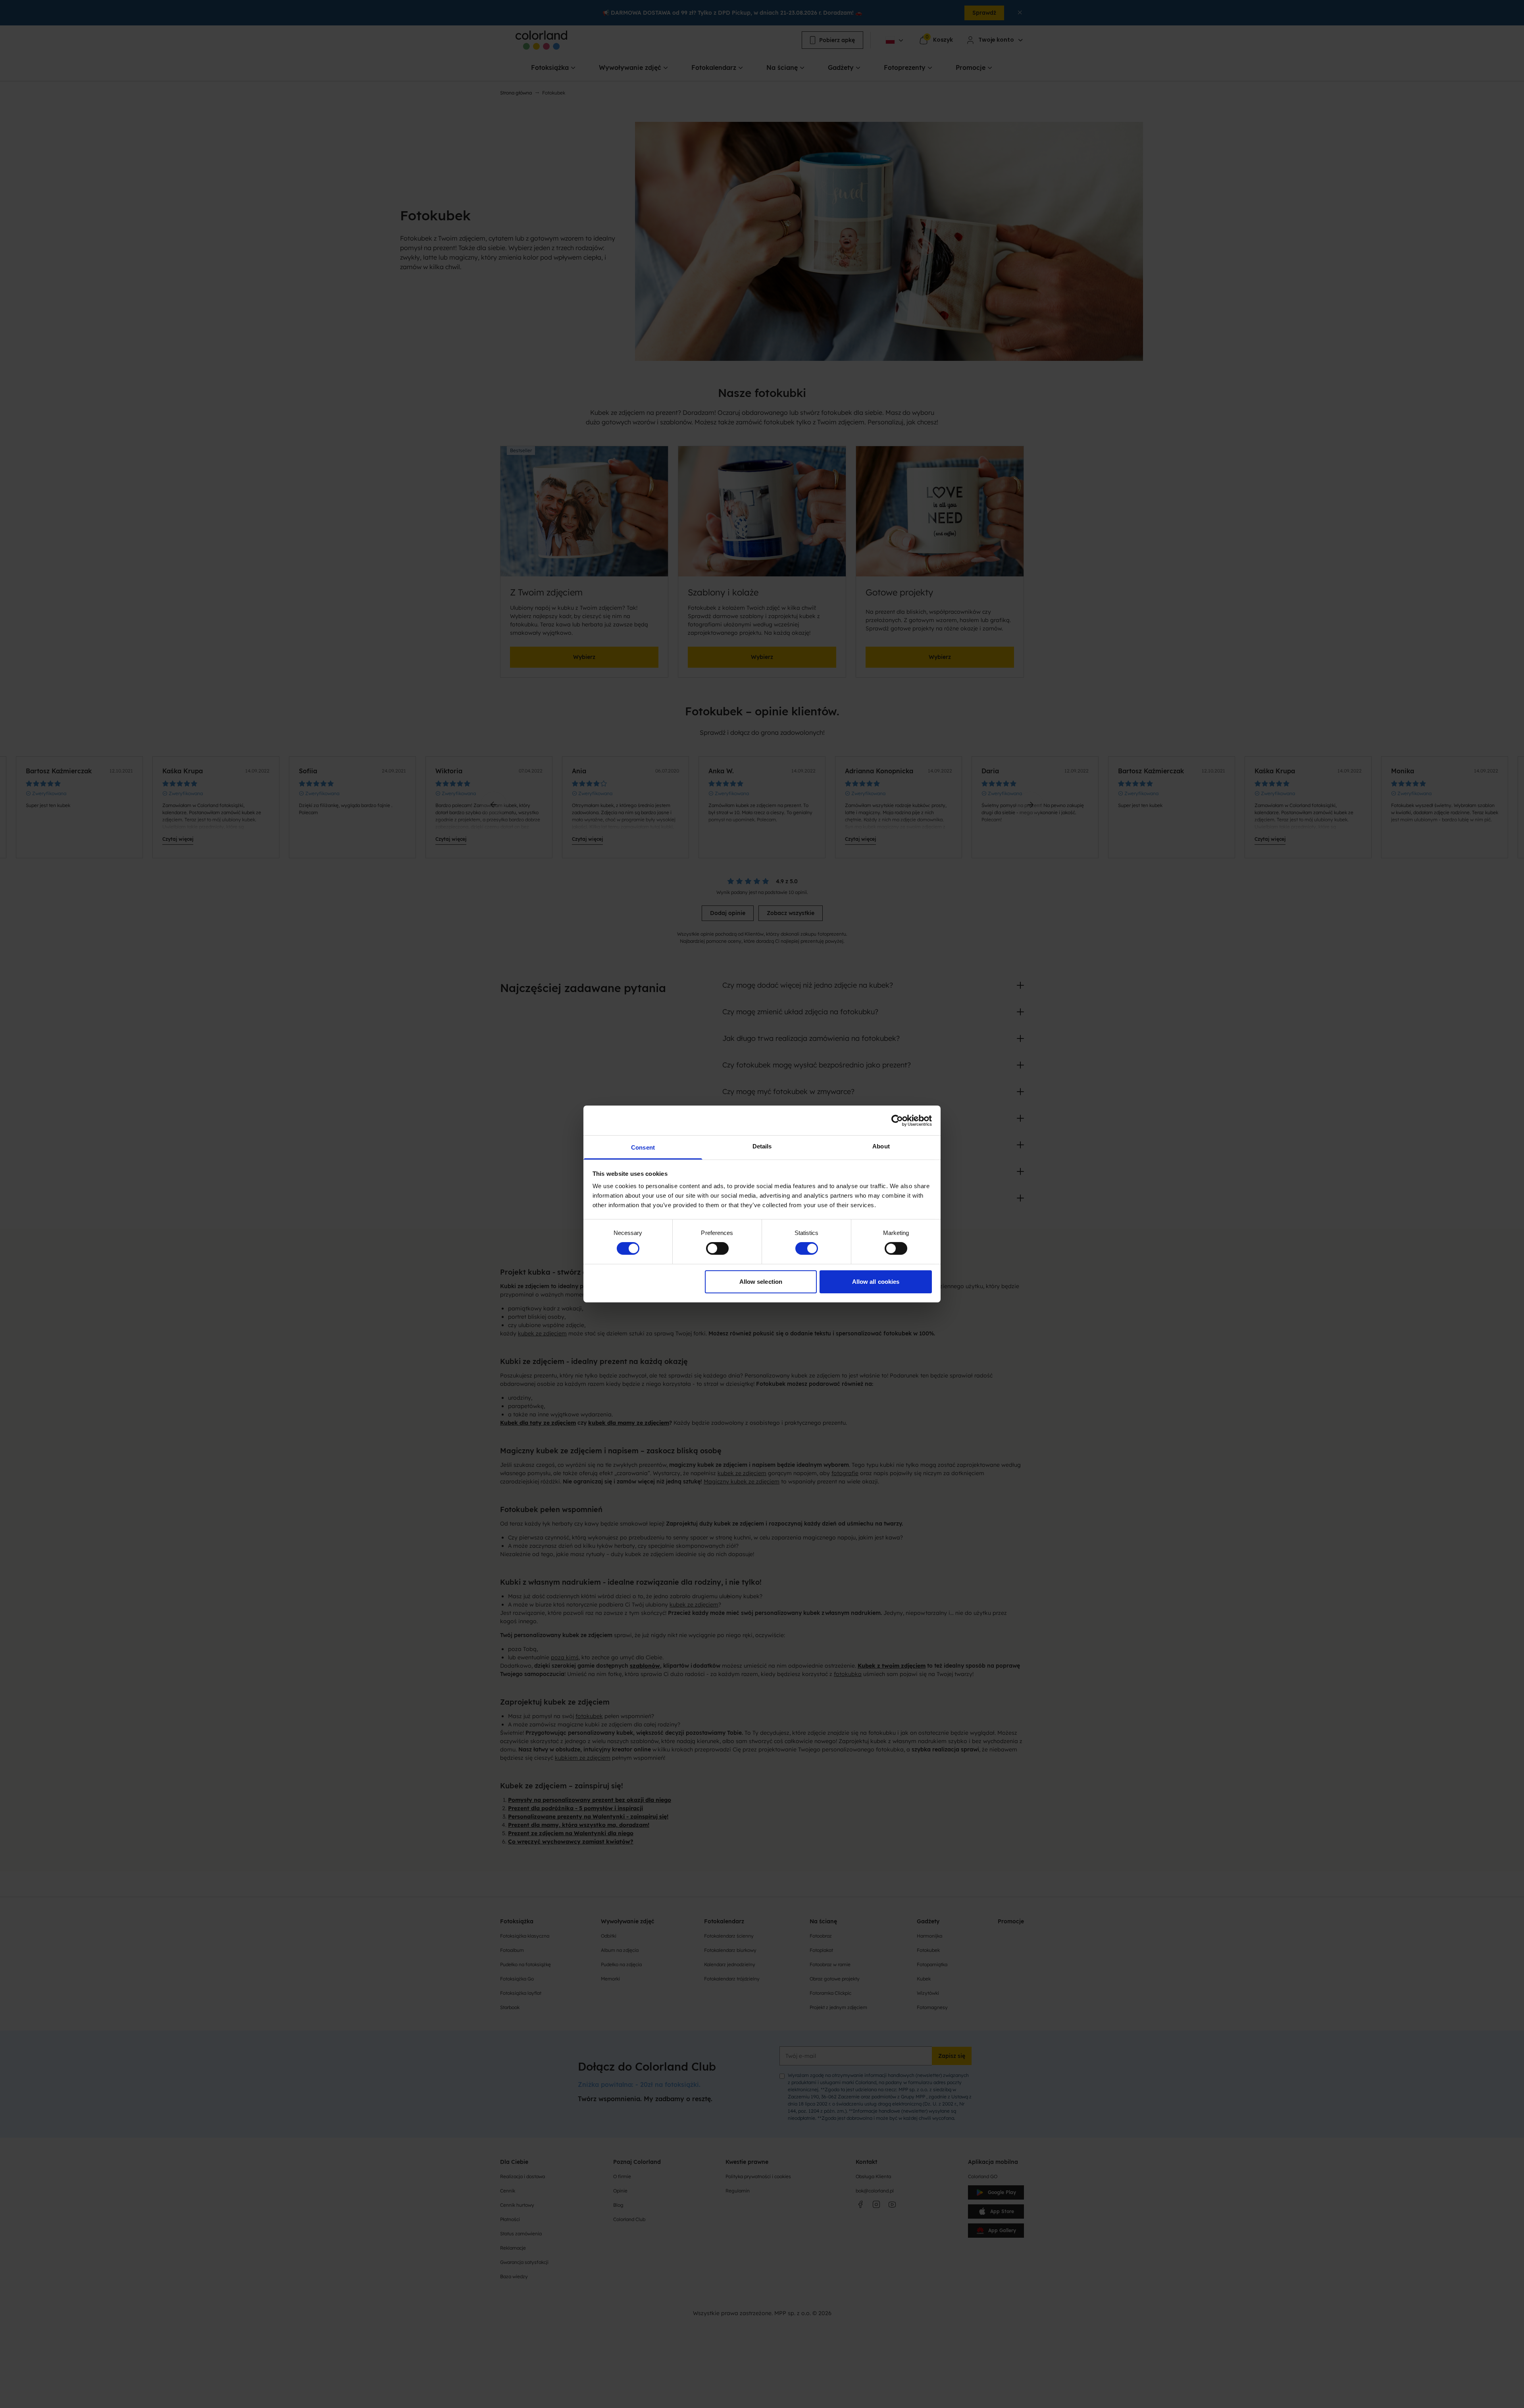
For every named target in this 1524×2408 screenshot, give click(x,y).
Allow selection (761, 1282)
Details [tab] (762, 1146)
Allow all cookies (876, 1282)
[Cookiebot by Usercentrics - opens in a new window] (897, 1120)
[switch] (717, 1248)
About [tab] (881, 1146)
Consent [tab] (643, 1147)
